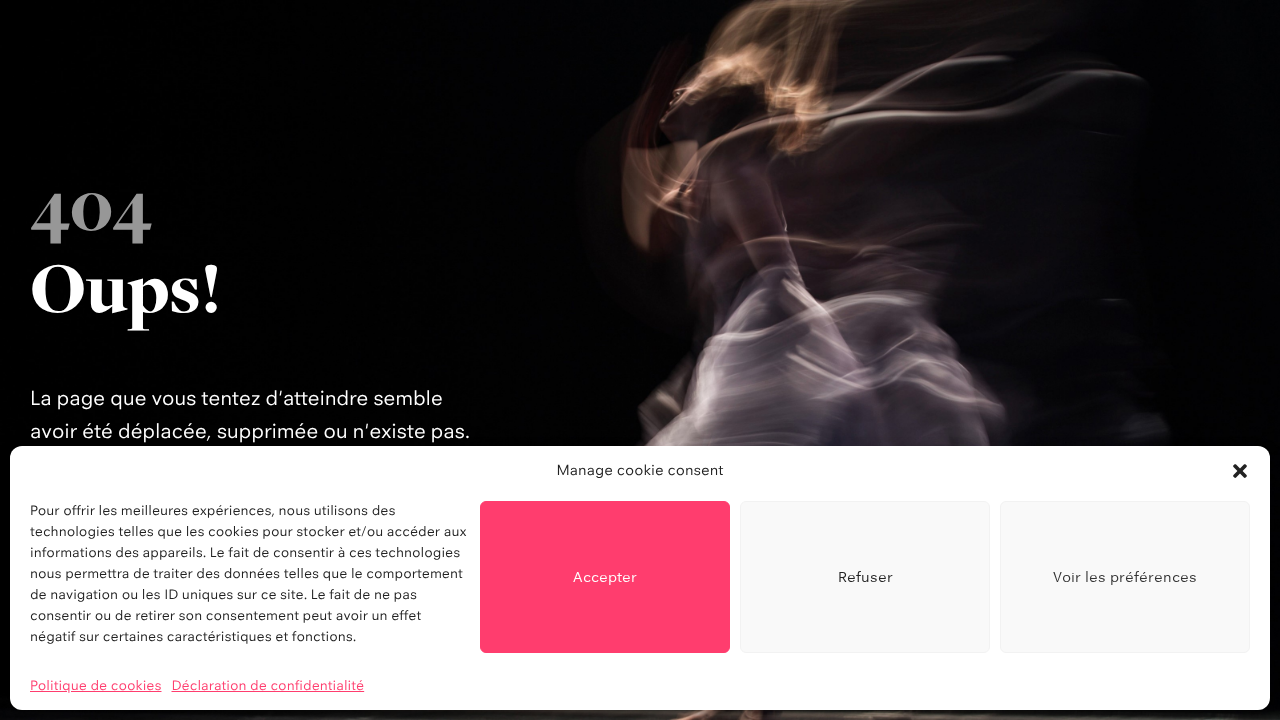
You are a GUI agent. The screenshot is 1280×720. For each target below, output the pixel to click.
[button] (1240, 471)
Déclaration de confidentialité (268, 686)
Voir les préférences (1125, 576)
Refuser (865, 576)
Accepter (605, 576)
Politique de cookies (96, 686)
